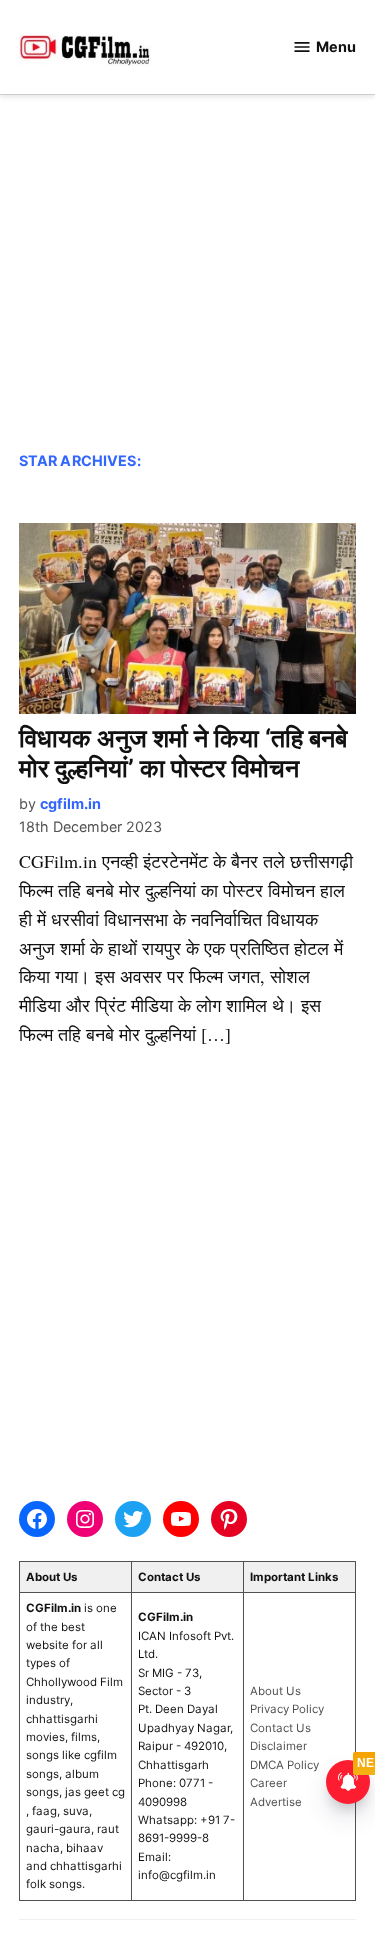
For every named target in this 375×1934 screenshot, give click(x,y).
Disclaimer (278, 1746)
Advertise (276, 1802)
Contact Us (280, 1728)
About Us (275, 1691)
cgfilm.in (70, 803)
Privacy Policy (287, 1709)
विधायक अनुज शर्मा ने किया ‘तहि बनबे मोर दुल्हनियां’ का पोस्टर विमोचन (183, 753)
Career (268, 1783)
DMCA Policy (284, 1765)
